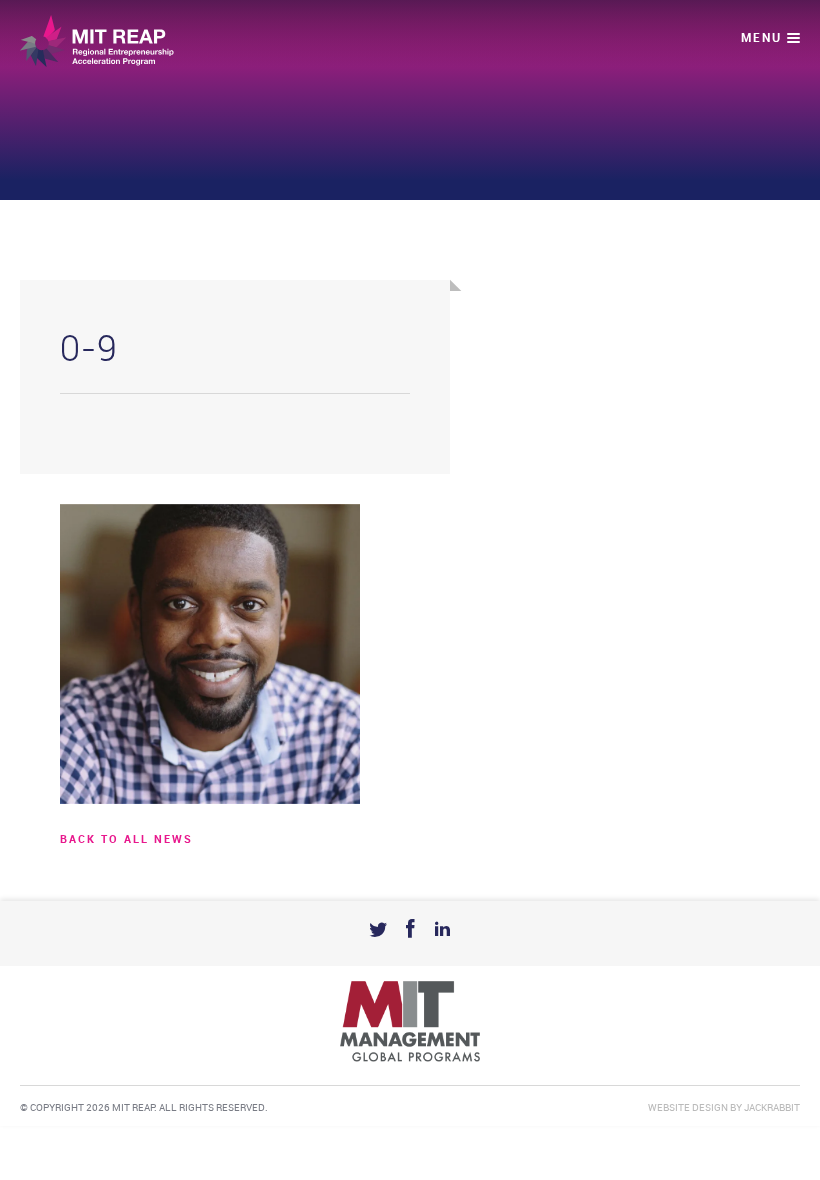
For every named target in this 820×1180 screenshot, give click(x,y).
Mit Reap (97, 41)
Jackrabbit (772, 1108)
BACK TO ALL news (126, 840)
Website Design (688, 1108)
